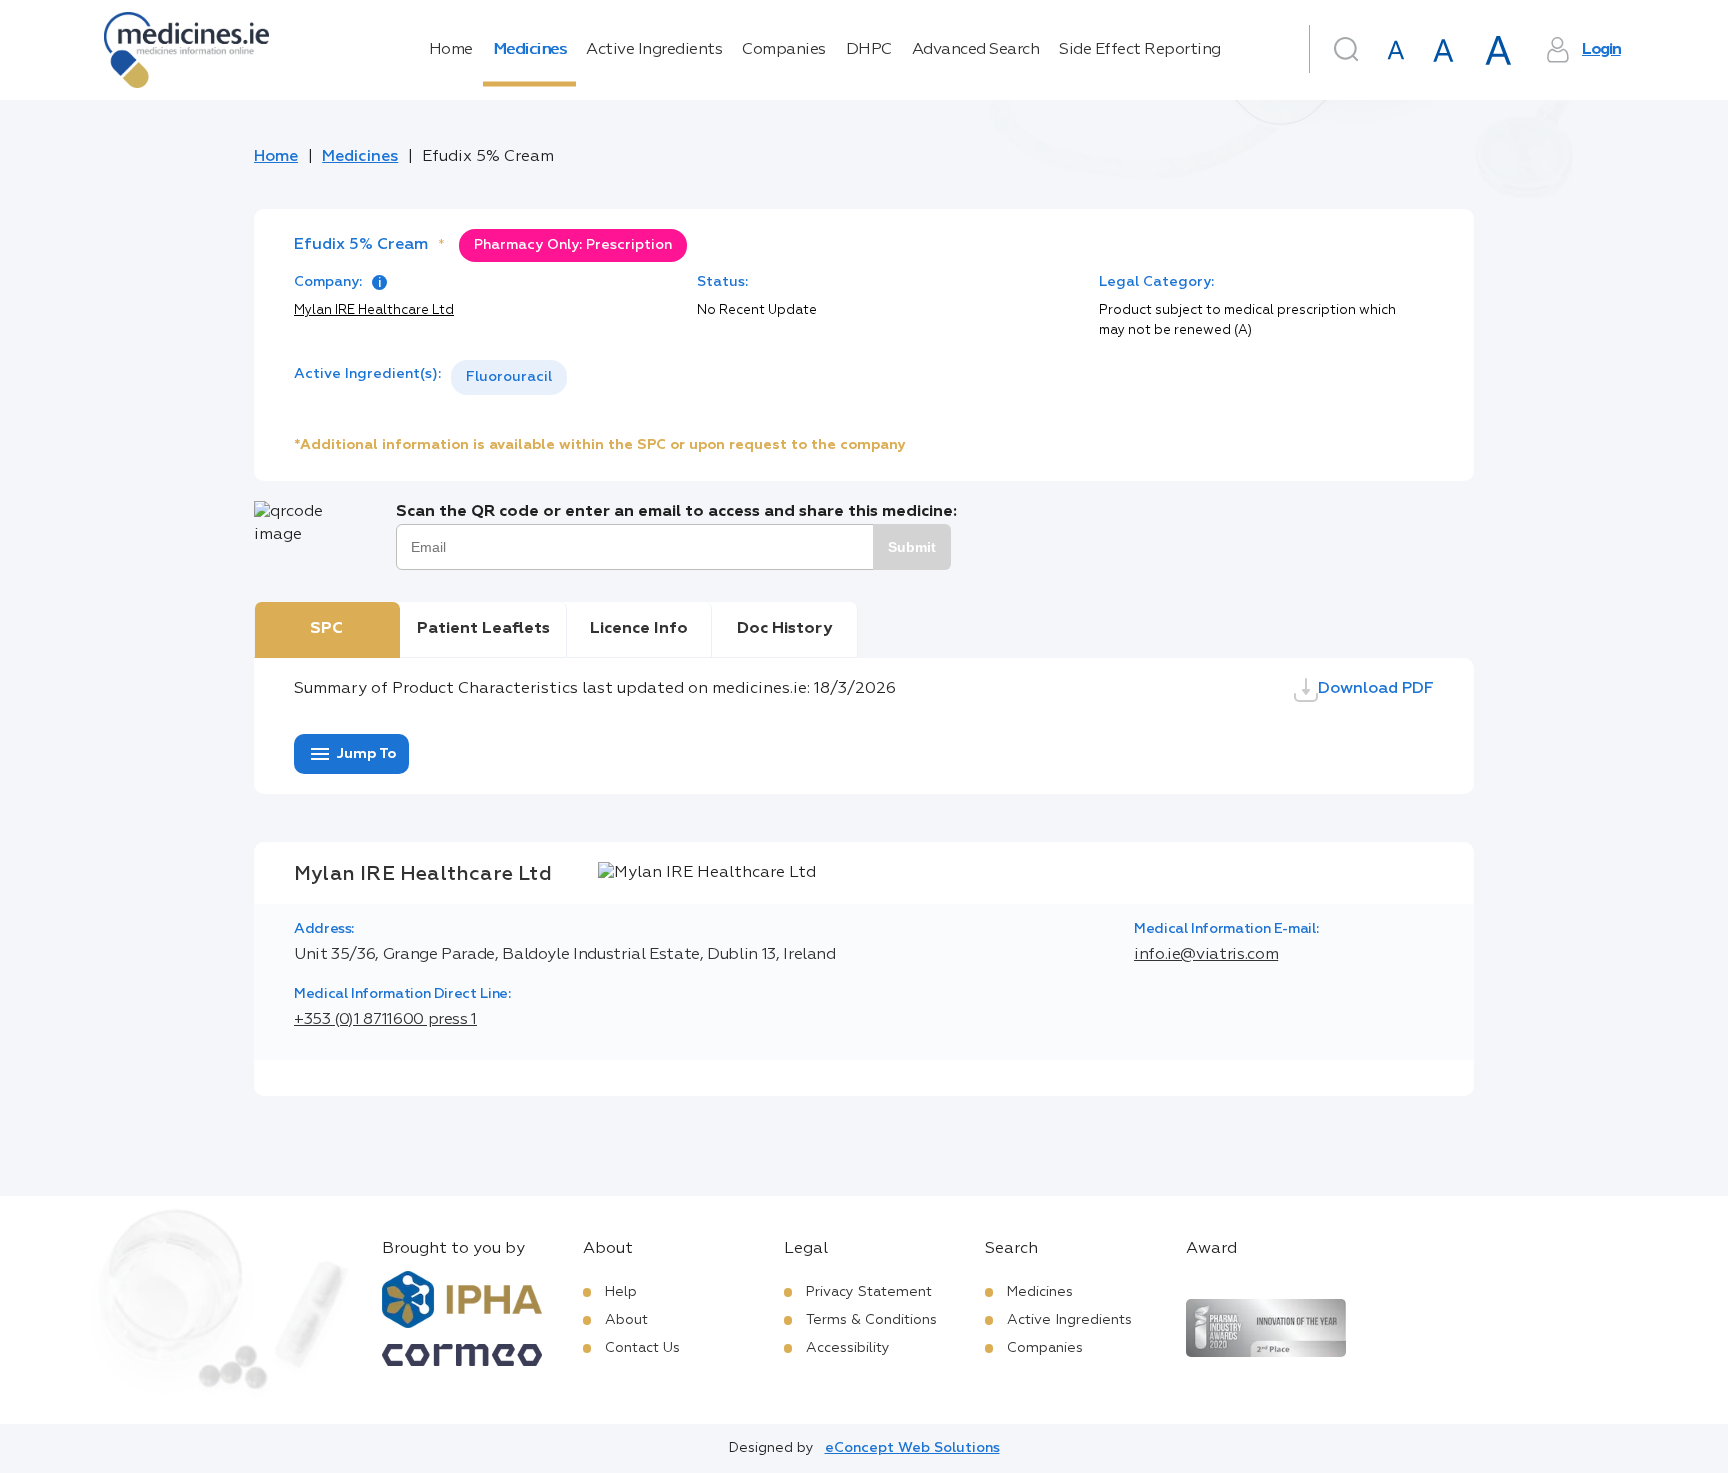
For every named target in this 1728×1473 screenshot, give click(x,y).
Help (621, 1292)
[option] (509, 377)
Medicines (530, 50)
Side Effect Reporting (1140, 50)
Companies (784, 50)
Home (451, 50)
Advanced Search (976, 50)
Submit (912, 547)
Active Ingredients (654, 50)
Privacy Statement (869, 1292)
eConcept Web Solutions (912, 1448)
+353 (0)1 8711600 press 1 (385, 1020)
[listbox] (509, 377)
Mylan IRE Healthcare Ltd (374, 310)
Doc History (784, 629)
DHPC (869, 50)
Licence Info (639, 629)
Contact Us (642, 1348)
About (626, 1320)
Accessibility (848, 1348)
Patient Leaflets (483, 629)
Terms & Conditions (871, 1320)
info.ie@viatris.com (1206, 955)
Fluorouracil (509, 377)
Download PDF (1376, 689)
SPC (326, 629)
